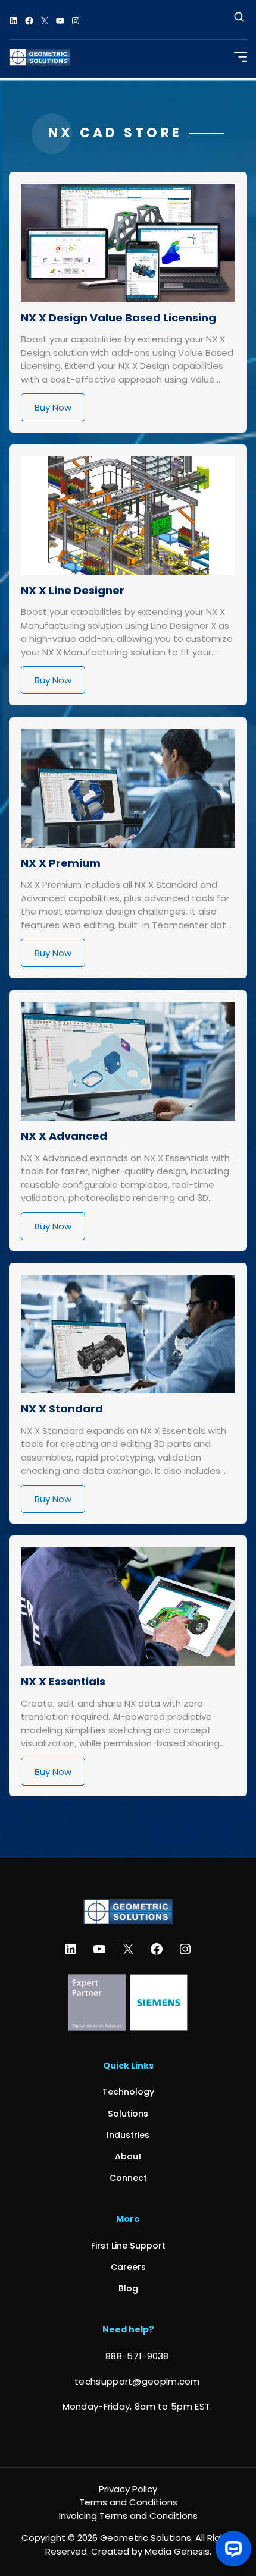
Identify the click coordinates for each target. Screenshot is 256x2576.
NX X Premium (61, 863)
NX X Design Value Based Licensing (118, 318)
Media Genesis (177, 2551)
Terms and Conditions (128, 2502)
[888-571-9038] (128, 2356)
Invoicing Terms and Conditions (128, 2516)
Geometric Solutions (146, 2538)
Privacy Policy (128, 2489)
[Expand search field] (239, 21)
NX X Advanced (64, 1136)
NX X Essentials (63, 1681)
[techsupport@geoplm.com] (128, 2382)
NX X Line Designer (73, 590)
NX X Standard (62, 1409)
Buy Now (53, 407)
